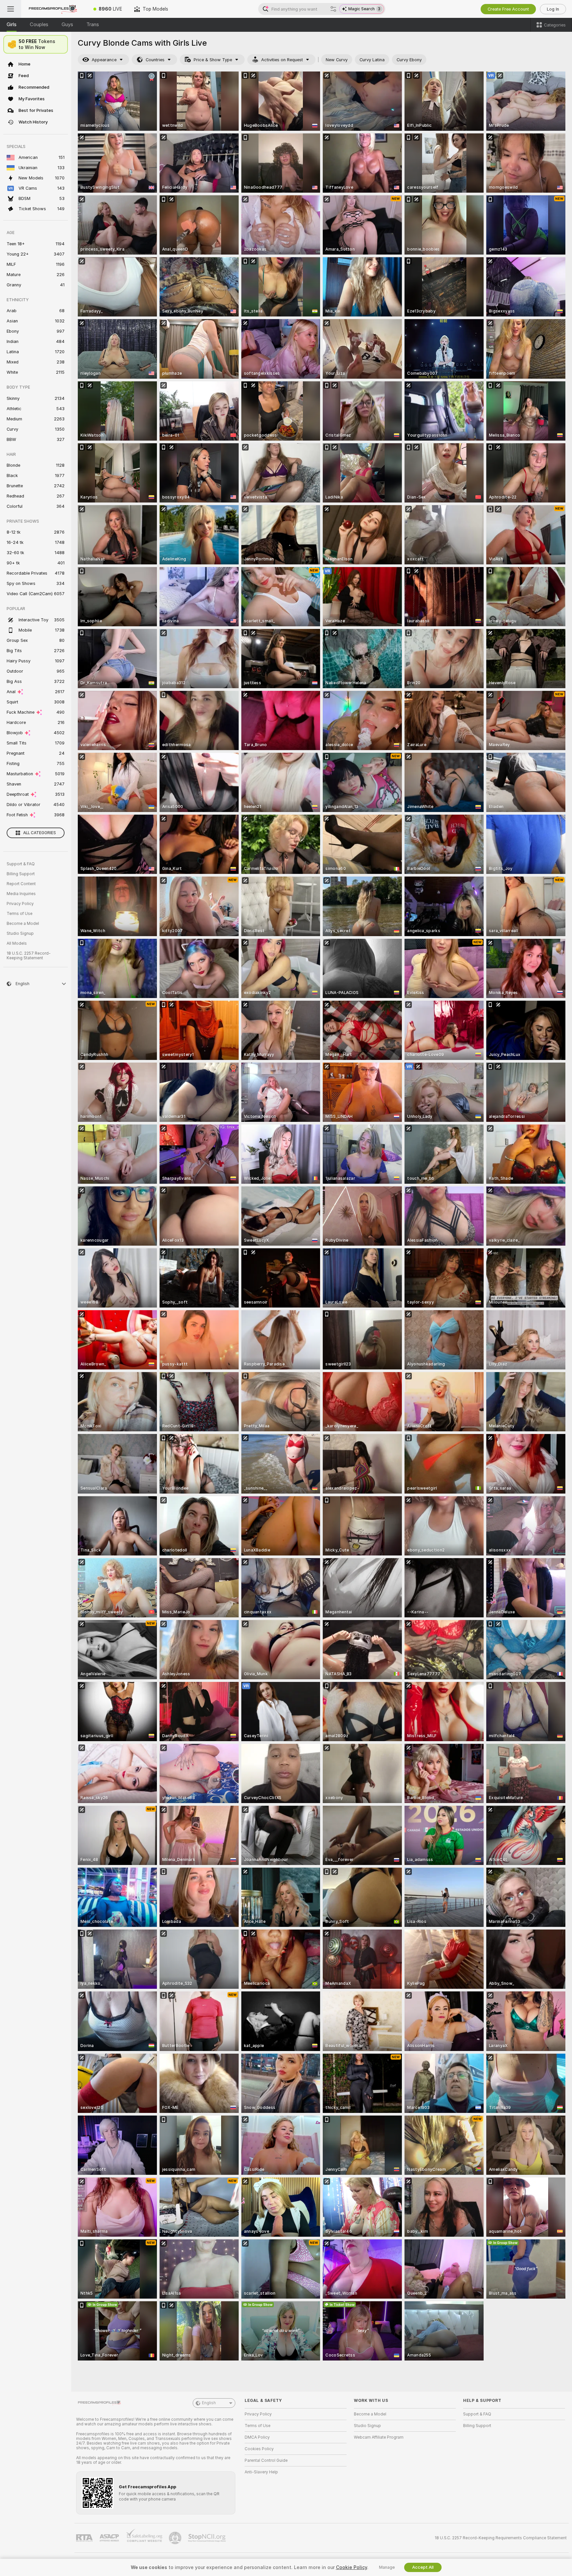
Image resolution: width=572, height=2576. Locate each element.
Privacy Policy (20, 904)
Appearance (104, 60)
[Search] (333, 9)
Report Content (21, 884)
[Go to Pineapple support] (176, 2538)
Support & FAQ (21, 864)
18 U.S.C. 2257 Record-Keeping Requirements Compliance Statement (501, 2538)
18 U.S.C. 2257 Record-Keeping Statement (29, 956)
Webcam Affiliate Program (379, 2437)
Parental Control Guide (266, 2460)
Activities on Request (282, 60)
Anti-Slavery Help (261, 2472)
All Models (17, 943)
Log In (553, 9)
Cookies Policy (259, 2449)
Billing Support (21, 874)
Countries (155, 60)
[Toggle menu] (11, 9)
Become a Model (23, 924)
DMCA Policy (257, 2437)
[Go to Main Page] (54, 9)
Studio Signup (20, 933)
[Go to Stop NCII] (208, 2538)
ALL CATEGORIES (40, 833)
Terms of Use (20, 914)
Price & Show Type (213, 60)
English (209, 2403)
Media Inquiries (21, 894)
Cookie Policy (352, 2567)
